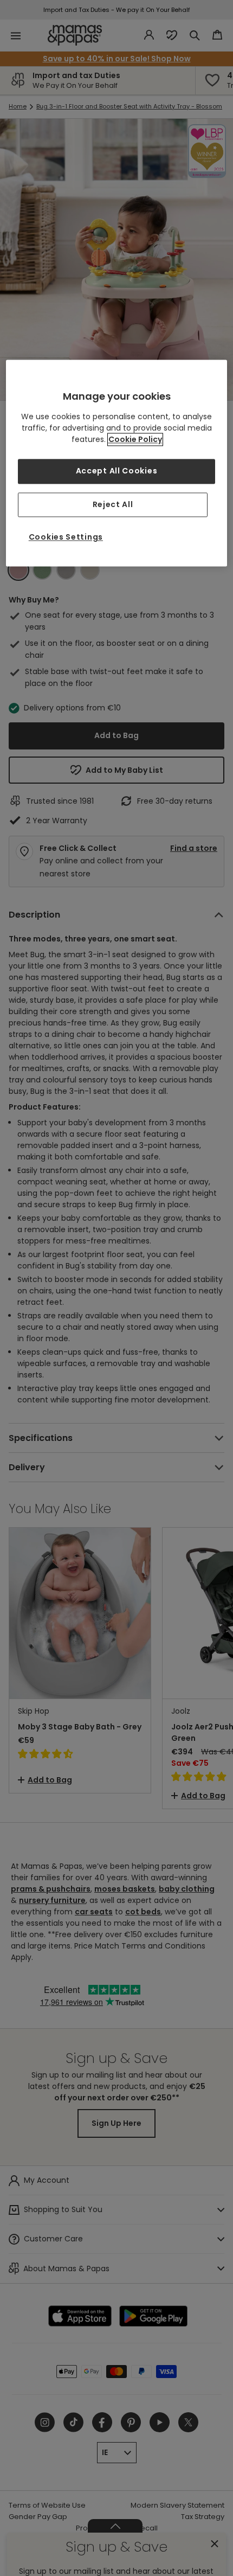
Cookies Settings (66, 537)
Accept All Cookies (117, 471)
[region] (117, 463)
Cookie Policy (135, 439)
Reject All (113, 504)
